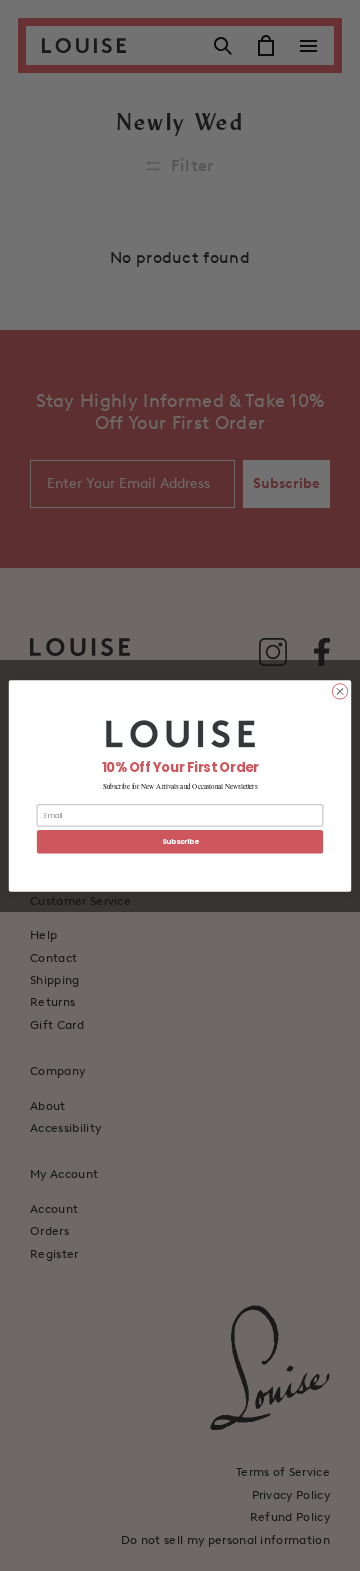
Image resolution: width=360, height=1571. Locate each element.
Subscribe (180, 841)
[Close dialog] (339, 690)
